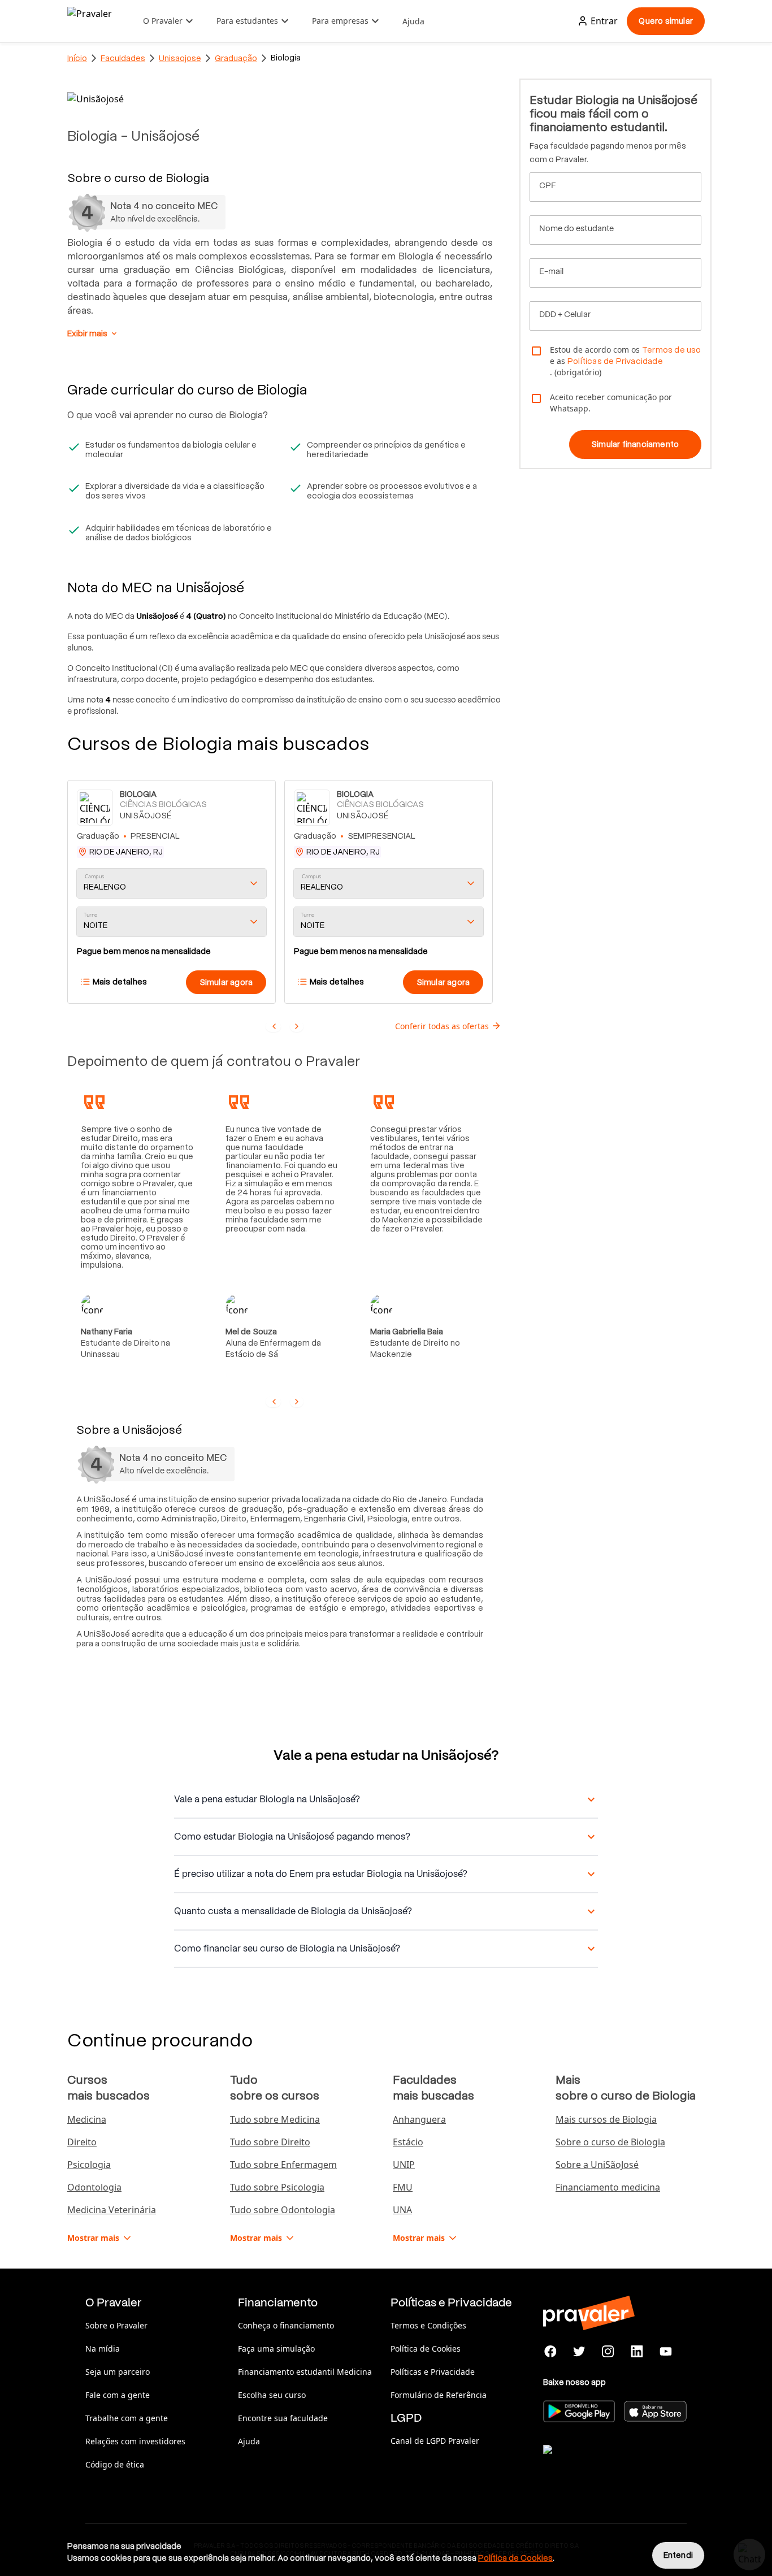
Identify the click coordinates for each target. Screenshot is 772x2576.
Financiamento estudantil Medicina (305, 2372)
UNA (402, 2210)
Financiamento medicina (608, 2187)
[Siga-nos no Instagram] (608, 2352)
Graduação (236, 58)
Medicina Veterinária (112, 2210)
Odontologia (94, 2187)
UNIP (404, 2165)
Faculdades (123, 58)
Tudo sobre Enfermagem (283, 2165)
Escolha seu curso (272, 2395)
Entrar (604, 21)
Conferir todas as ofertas (442, 1026)
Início (77, 58)
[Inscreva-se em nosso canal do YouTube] (665, 2352)
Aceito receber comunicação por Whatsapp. (611, 403)
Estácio (408, 2142)
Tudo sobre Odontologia (283, 2210)
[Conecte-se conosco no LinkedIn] (637, 2352)
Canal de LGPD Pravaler (435, 2441)
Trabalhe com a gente (127, 2418)
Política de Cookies (426, 2349)
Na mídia (103, 2349)
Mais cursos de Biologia (606, 2119)
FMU (403, 2187)
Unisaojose (180, 58)
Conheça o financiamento (286, 2325)
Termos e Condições (428, 2325)
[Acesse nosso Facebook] (551, 2352)
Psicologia (89, 2165)
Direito (82, 2142)
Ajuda (413, 21)
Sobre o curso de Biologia (610, 2142)
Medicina (87, 2119)
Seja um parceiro (118, 2372)
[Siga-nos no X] (580, 2352)
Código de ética (115, 2464)
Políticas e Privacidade (433, 2372)
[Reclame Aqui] (600, 2464)
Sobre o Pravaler (116, 2325)
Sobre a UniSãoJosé (597, 2165)
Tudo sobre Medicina (275, 2119)
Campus (95, 877)
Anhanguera (419, 2119)
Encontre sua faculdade (283, 2418)
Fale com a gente (118, 2395)
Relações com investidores (135, 2441)
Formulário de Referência (439, 2395)
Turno (90, 915)
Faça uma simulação (276, 2349)
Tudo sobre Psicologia (277, 2187)
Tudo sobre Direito (270, 2142)
